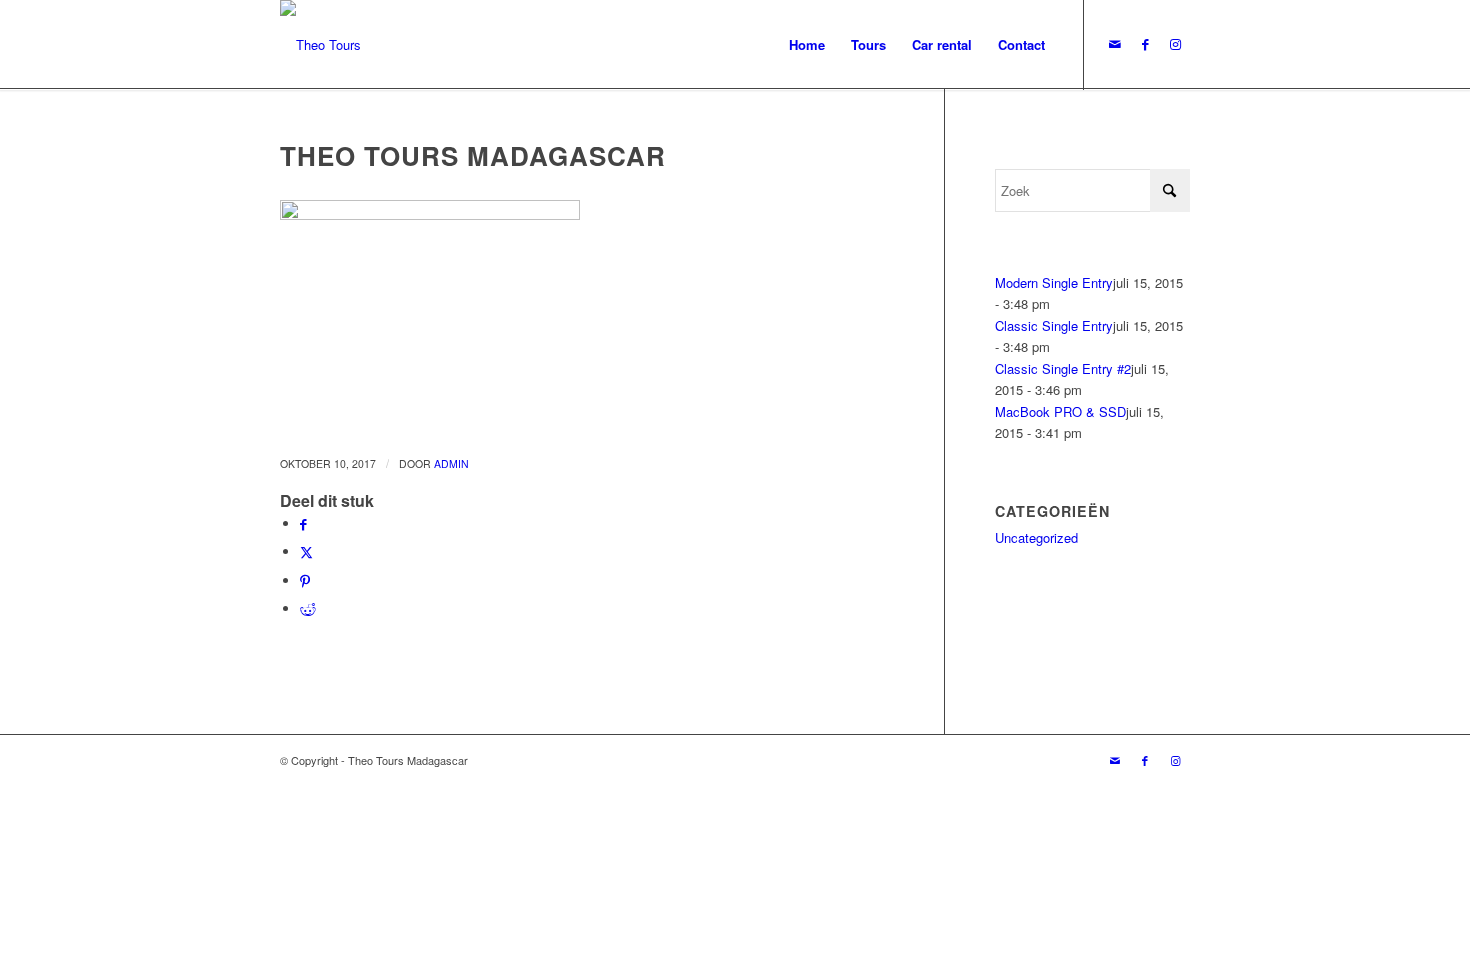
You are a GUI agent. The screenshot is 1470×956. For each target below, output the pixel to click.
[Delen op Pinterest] (305, 580)
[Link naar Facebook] (1145, 44)
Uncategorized (1036, 537)
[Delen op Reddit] (308, 608)
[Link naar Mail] (1115, 44)
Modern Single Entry (1054, 282)
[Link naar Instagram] (1175, 44)
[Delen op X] (306, 551)
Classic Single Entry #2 (1063, 368)
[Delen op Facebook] (303, 523)
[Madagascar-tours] (320, 45)
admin (451, 463)
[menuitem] (807, 45)
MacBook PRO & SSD (1060, 411)
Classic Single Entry (1054, 325)
